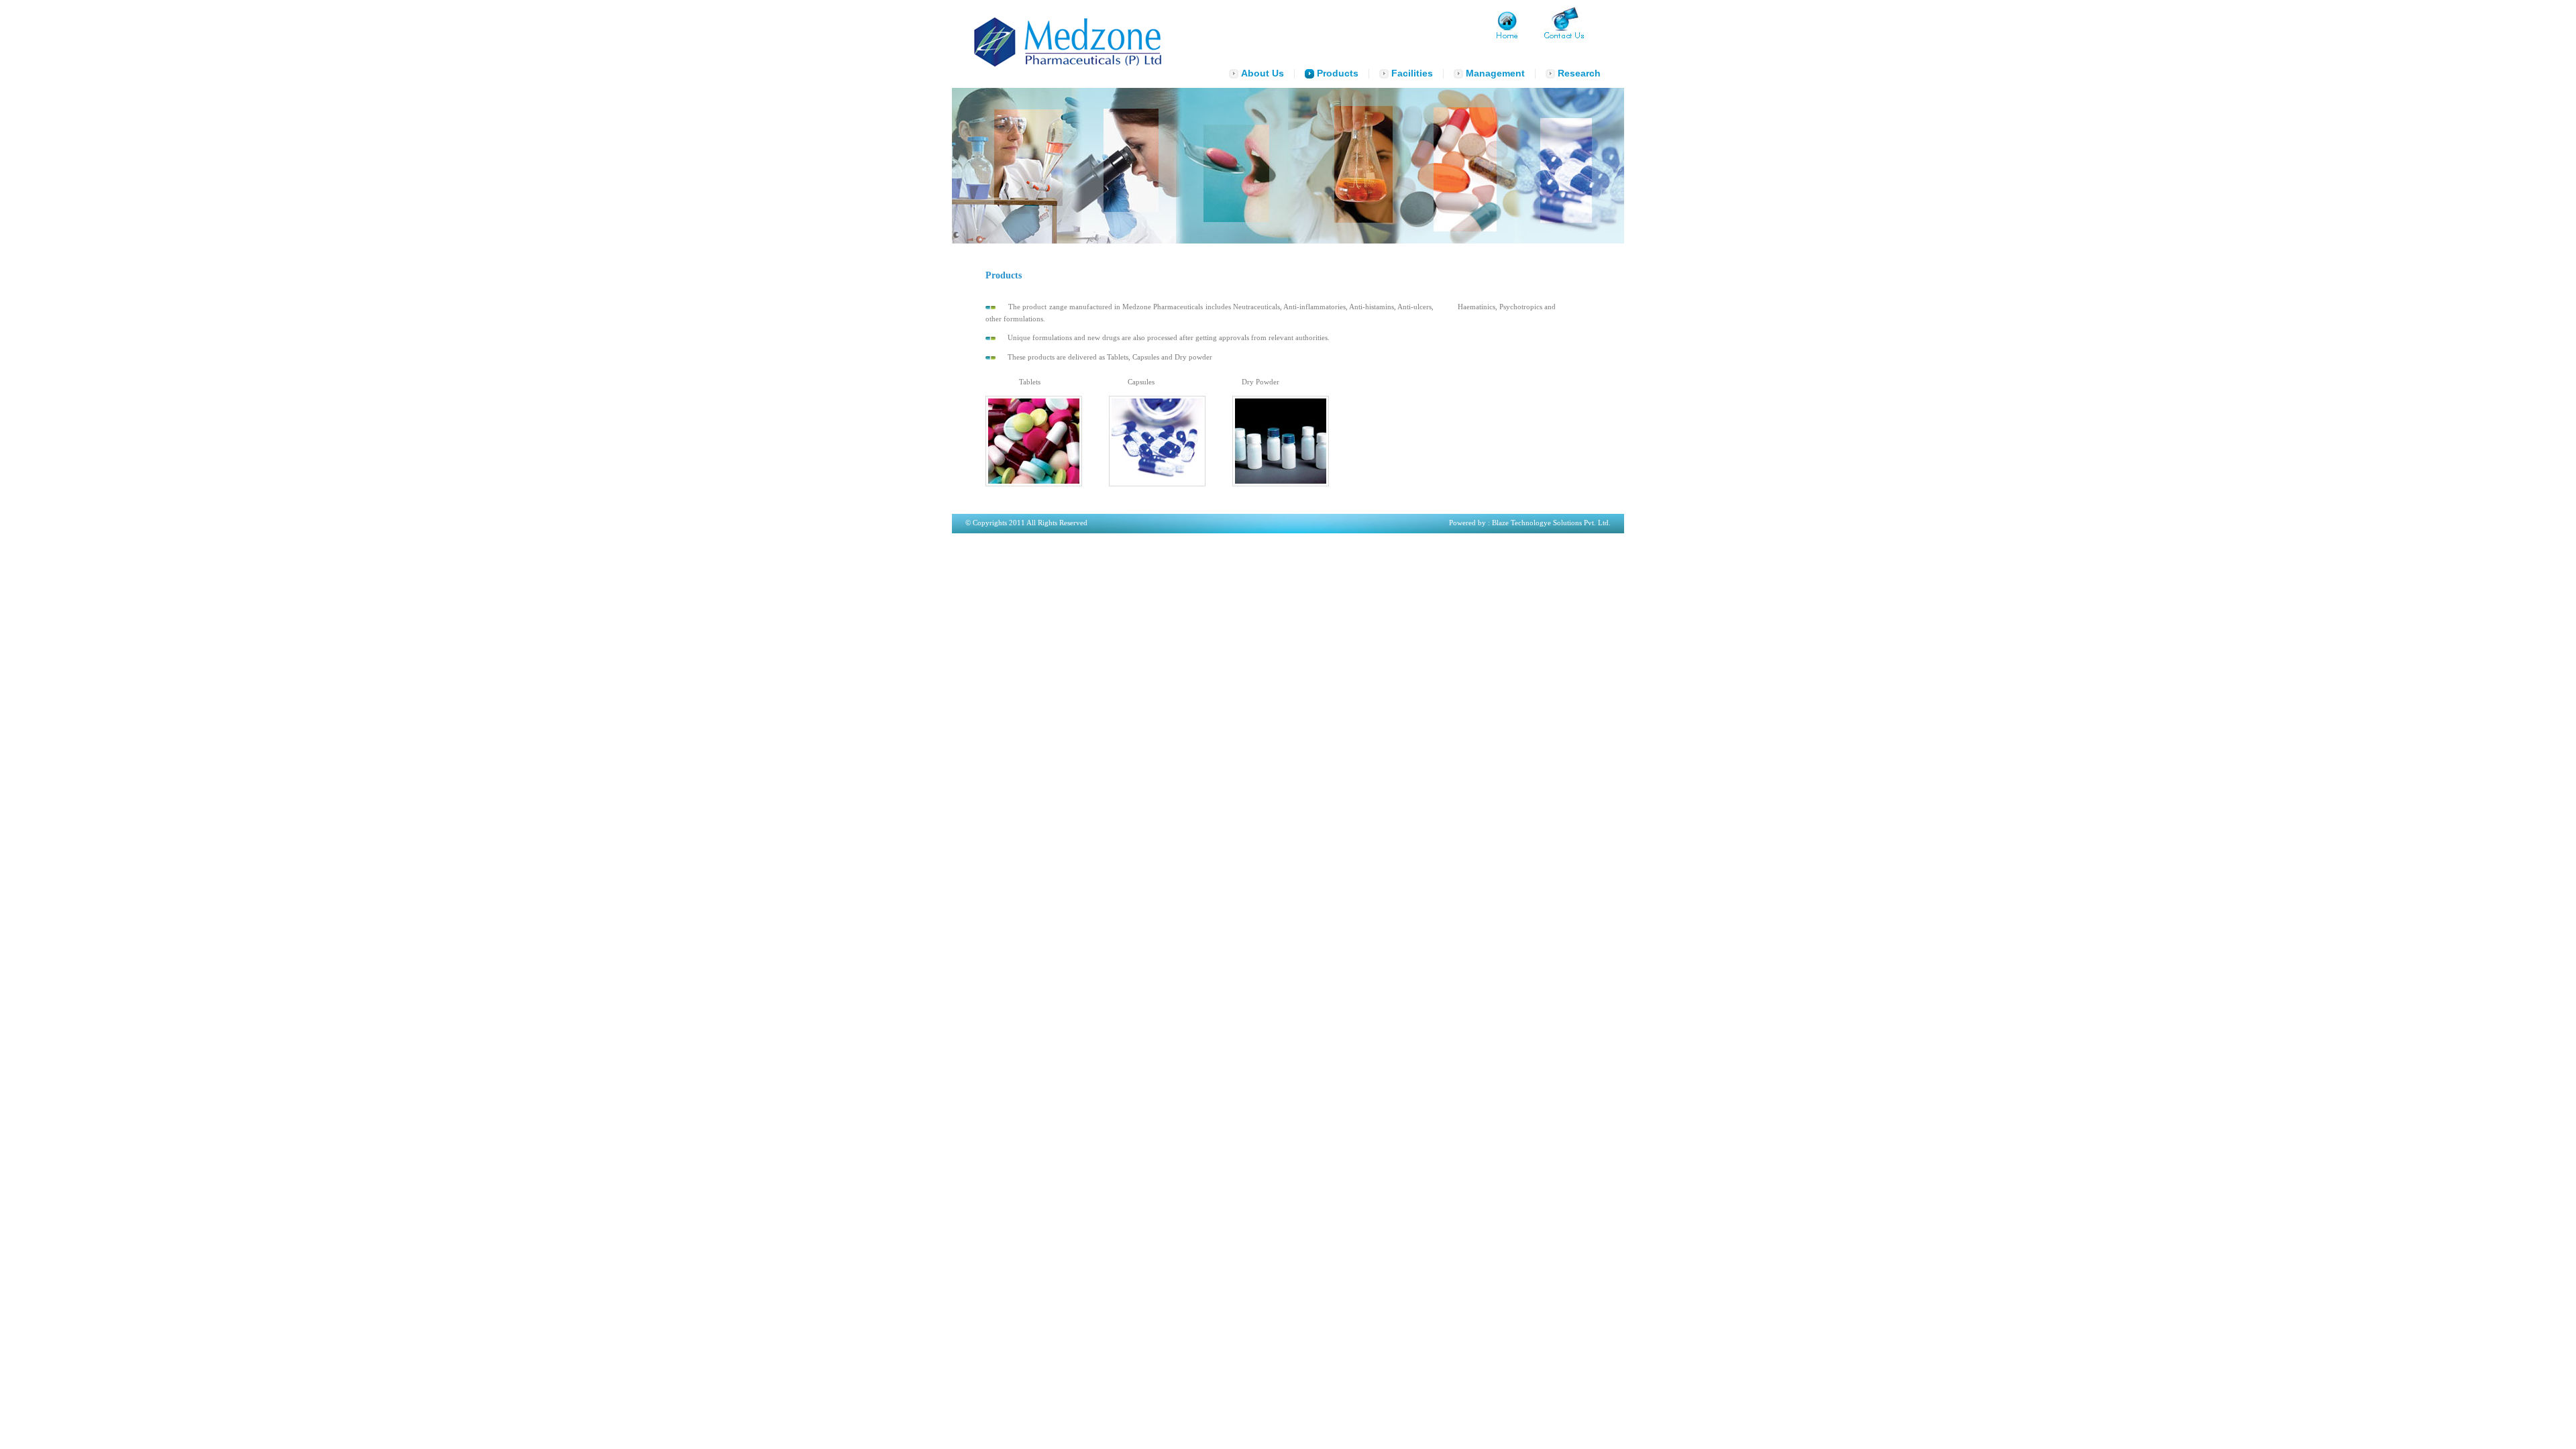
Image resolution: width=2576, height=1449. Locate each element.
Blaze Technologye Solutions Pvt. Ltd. (1551, 523)
